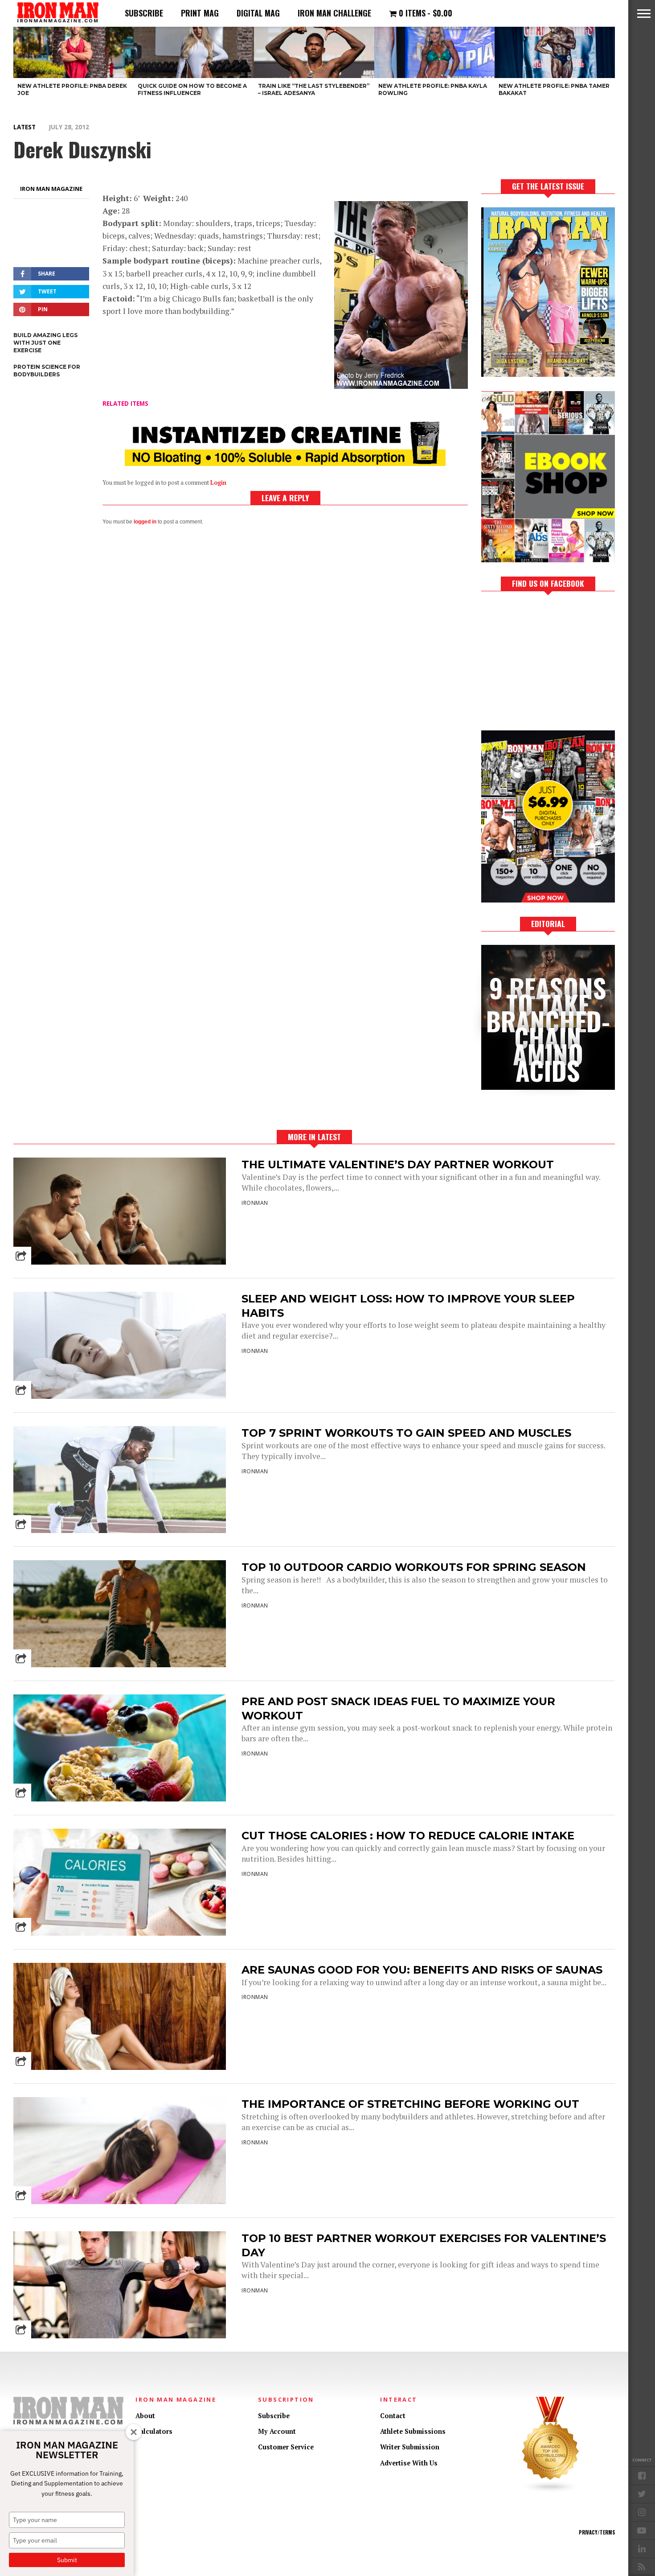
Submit (67, 2560)
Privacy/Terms (597, 2532)
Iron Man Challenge (334, 13)
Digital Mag (258, 13)
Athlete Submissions (413, 2431)
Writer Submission (410, 2447)
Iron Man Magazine (51, 189)
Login (218, 483)
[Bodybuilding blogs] (551, 2491)
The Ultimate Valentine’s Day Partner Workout (398, 1164)
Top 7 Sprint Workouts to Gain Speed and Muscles (406, 1433)
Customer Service (286, 2447)
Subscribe (144, 13)
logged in (145, 522)
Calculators (154, 2431)
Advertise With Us (409, 2463)
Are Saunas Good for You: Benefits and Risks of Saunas (422, 1970)
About (145, 2416)
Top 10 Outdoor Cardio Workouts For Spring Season (414, 1567)
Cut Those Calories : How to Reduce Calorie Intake (408, 1836)
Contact (393, 2416)
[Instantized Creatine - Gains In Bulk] (285, 463)
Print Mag (200, 13)
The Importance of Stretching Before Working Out (410, 2104)
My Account (277, 2431)
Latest (25, 127)
